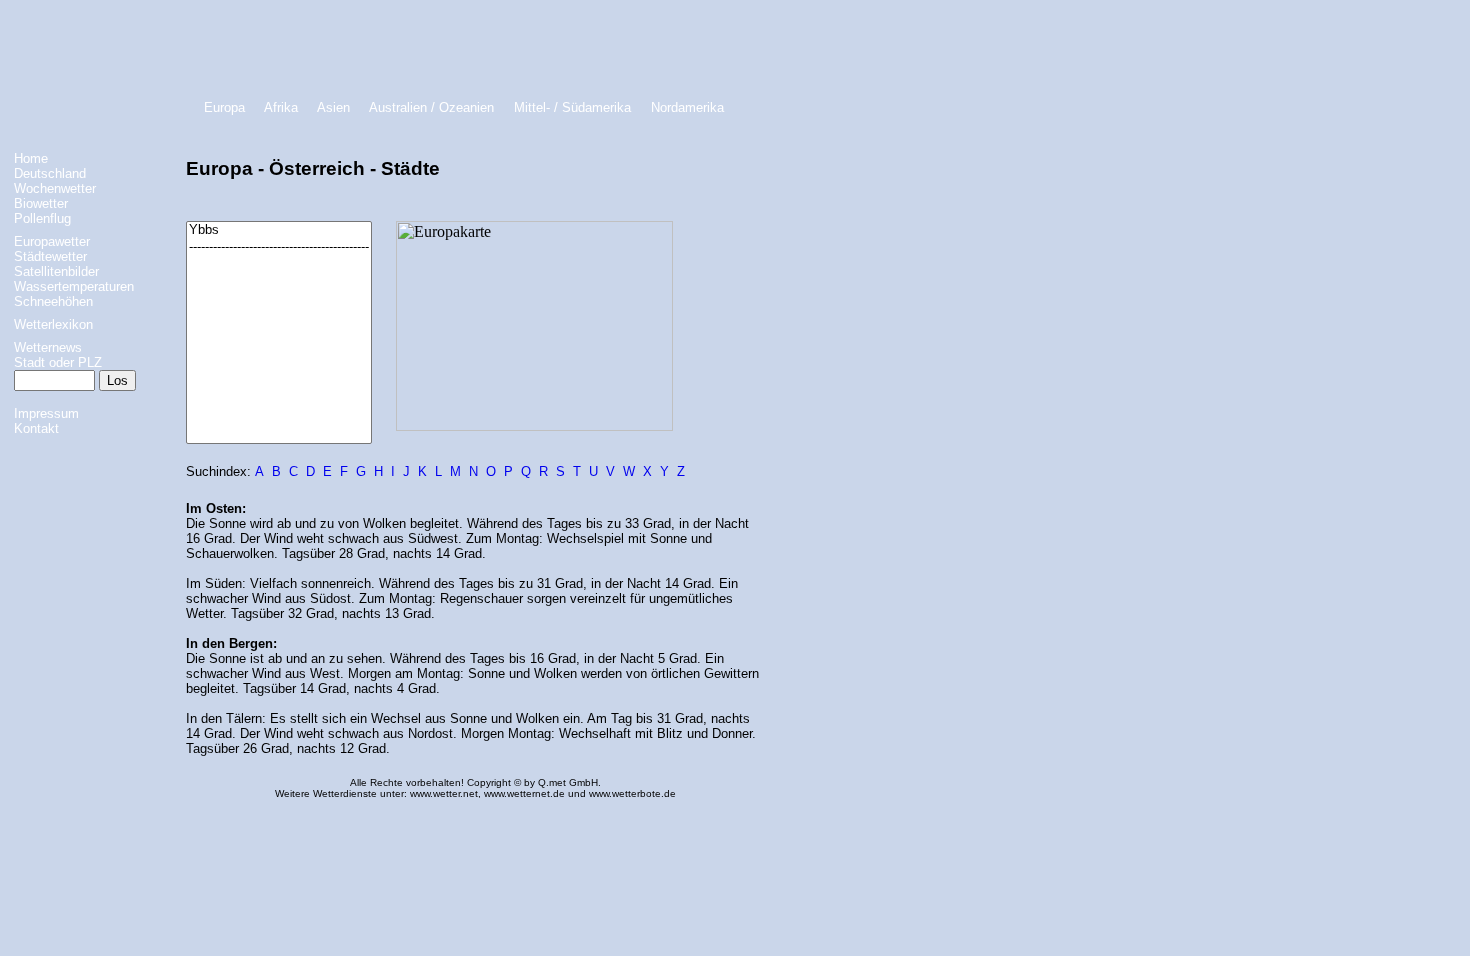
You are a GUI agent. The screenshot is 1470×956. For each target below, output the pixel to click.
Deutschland (50, 173)
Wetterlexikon (53, 324)
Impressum (46, 413)
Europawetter (52, 241)
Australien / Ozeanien (431, 107)
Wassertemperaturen (74, 286)
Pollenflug (42, 218)
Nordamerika (687, 107)
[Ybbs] (279, 230)
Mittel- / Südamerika (572, 107)
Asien (333, 107)
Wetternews (48, 347)
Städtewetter (50, 256)
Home (31, 158)
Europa (224, 107)
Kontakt (36, 428)
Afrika (281, 107)
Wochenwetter (55, 188)
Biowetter (41, 203)
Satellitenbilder (56, 271)
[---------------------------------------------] (279, 247)
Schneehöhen (53, 301)
